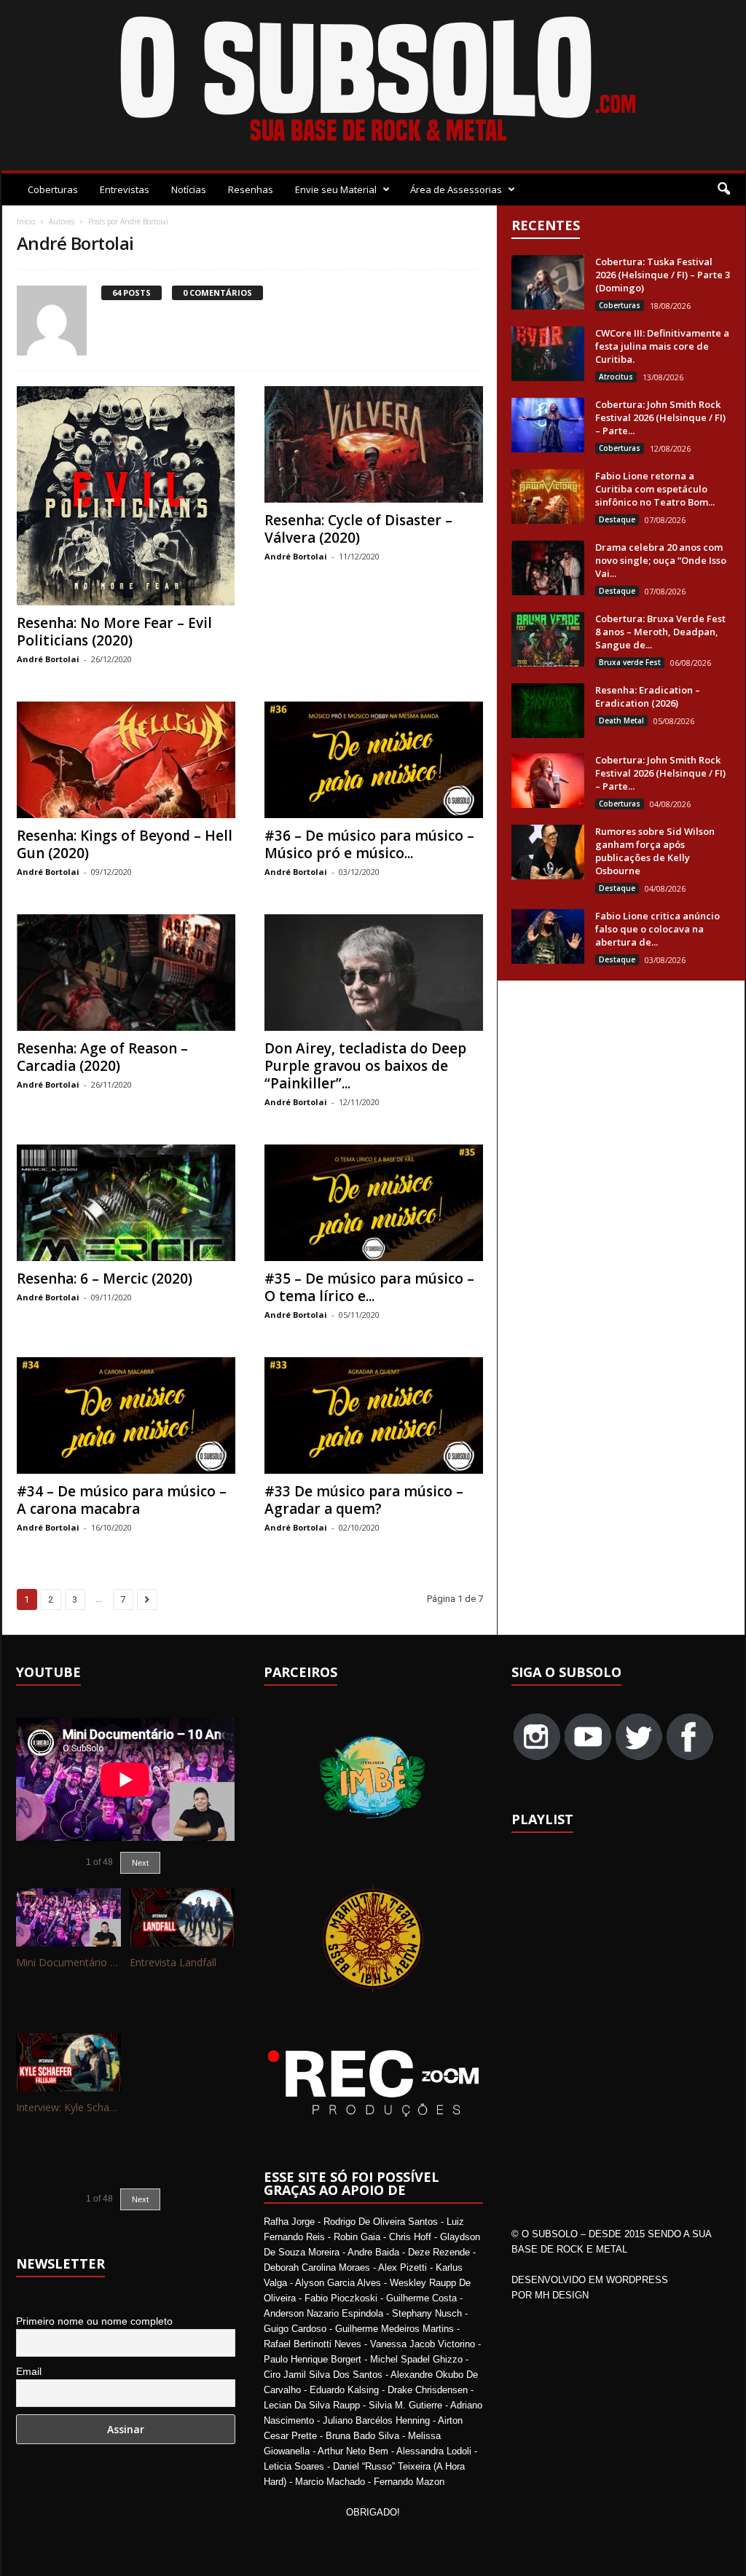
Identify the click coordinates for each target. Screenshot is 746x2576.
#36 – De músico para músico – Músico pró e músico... (369, 844)
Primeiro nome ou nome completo (94, 2321)
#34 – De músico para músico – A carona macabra (122, 1500)
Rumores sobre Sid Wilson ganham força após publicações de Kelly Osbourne (655, 851)
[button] (723, 189)
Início (26, 221)
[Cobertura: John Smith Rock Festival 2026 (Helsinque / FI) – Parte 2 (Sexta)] (548, 781)
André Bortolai (48, 659)
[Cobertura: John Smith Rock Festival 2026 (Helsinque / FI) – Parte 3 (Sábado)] (548, 425)
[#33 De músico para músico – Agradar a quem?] (374, 1415)
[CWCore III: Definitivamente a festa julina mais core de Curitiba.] (548, 354)
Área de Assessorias (456, 189)
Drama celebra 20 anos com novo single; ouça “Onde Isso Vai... (661, 560)
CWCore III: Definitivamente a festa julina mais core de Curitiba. (662, 346)
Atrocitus (616, 377)
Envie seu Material (336, 189)
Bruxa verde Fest (630, 662)
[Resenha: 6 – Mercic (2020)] (126, 1203)
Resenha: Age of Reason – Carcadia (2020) (102, 1057)
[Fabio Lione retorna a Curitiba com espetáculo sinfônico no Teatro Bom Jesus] (548, 496)
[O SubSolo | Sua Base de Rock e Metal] (373, 82)
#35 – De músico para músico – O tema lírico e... (369, 1287)
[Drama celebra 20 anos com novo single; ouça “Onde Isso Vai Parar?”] (548, 568)
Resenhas (251, 189)
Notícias (189, 189)
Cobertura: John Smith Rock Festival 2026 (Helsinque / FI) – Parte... (660, 417)
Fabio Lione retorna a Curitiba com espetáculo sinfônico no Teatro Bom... (655, 489)
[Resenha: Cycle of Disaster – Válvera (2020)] (374, 444)
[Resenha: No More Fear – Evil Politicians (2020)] (126, 496)
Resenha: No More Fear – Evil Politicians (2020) (114, 632)
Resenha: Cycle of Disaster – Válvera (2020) (358, 529)
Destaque (617, 519)
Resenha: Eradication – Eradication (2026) (648, 696)
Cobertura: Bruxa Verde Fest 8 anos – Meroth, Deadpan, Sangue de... (660, 632)
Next (140, 1863)
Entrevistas (125, 189)
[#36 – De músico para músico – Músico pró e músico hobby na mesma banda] (374, 760)
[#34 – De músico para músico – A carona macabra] (126, 1415)
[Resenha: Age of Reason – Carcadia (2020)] (126, 973)
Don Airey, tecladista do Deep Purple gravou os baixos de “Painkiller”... (365, 1066)
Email (29, 2371)
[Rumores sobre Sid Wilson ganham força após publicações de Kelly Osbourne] (548, 852)
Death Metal (621, 720)
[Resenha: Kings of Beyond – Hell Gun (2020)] (126, 760)
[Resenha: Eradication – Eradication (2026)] (548, 711)
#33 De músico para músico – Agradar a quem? (364, 1500)
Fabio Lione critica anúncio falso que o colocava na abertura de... (657, 929)
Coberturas (53, 189)
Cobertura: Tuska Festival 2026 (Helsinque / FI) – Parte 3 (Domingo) (663, 275)
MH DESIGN (562, 2295)
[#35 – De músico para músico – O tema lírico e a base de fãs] (374, 1203)
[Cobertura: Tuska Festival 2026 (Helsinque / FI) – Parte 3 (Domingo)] (548, 282)
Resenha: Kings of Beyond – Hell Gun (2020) (125, 844)
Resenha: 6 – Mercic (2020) (105, 1279)
